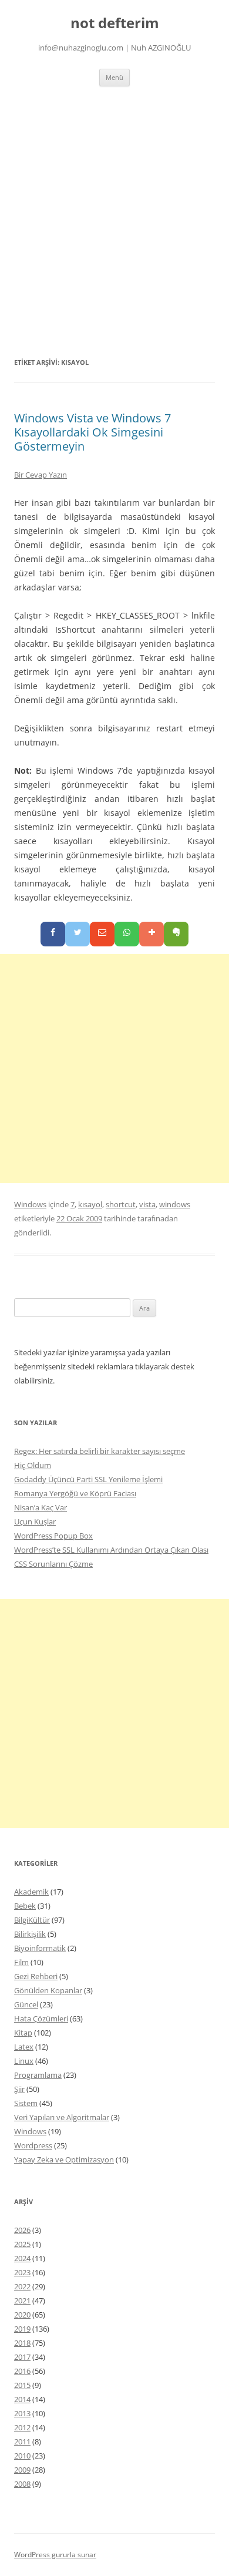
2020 (22, 2315)
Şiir (19, 2089)
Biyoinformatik (40, 1948)
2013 (22, 2413)
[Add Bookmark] (151, 934)
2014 (22, 2399)
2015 (22, 2385)
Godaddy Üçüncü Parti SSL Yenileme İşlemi (88, 1479)
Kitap (23, 2033)
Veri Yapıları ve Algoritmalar (62, 2117)
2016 (22, 2371)
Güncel (26, 2004)
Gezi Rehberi (36, 1976)
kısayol (90, 1204)
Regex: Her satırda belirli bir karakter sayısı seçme (100, 1451)
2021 (22, 2300)
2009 (22, 2470)
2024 (22, 2258)
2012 (22, 2427)
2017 (22, 2357)
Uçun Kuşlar (35, 1522)
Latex (24, 2047)
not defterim (115, 23)
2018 (22, 2343)
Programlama (38, 2075)
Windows (30, 1204)
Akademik (31, 1892)
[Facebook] (53, 934)
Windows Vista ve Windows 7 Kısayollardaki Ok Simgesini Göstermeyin (92, 432)
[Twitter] (78, 934)
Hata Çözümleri (41, 2019)
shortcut (121, 1204)
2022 (22, 2286)
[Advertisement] (114, 207)
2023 (22, 2272)
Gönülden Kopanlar (48, 1990)
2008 (22, 2484)
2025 (22, 2244)
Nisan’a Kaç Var (41, 1507)
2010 (22, 2456)
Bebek (25, 1906)
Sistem (26, 2103)
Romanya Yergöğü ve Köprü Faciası (75, 1493)
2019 (22, 2329)
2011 (22, 2441)
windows (175, 1204)
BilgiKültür (32, 1920)
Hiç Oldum (33, 1465)
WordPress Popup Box (53, 1536)
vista (147, 1204)
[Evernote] (176, 934)
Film (21, 1962)
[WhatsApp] (127, 934)
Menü (114, 77)
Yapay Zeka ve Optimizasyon (64, 2159)
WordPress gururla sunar (55, 2555)
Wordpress (33, 2145)
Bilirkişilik (30, 1934)
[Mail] (102, 934)
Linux (24, 2061)
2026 (22, 2230)
